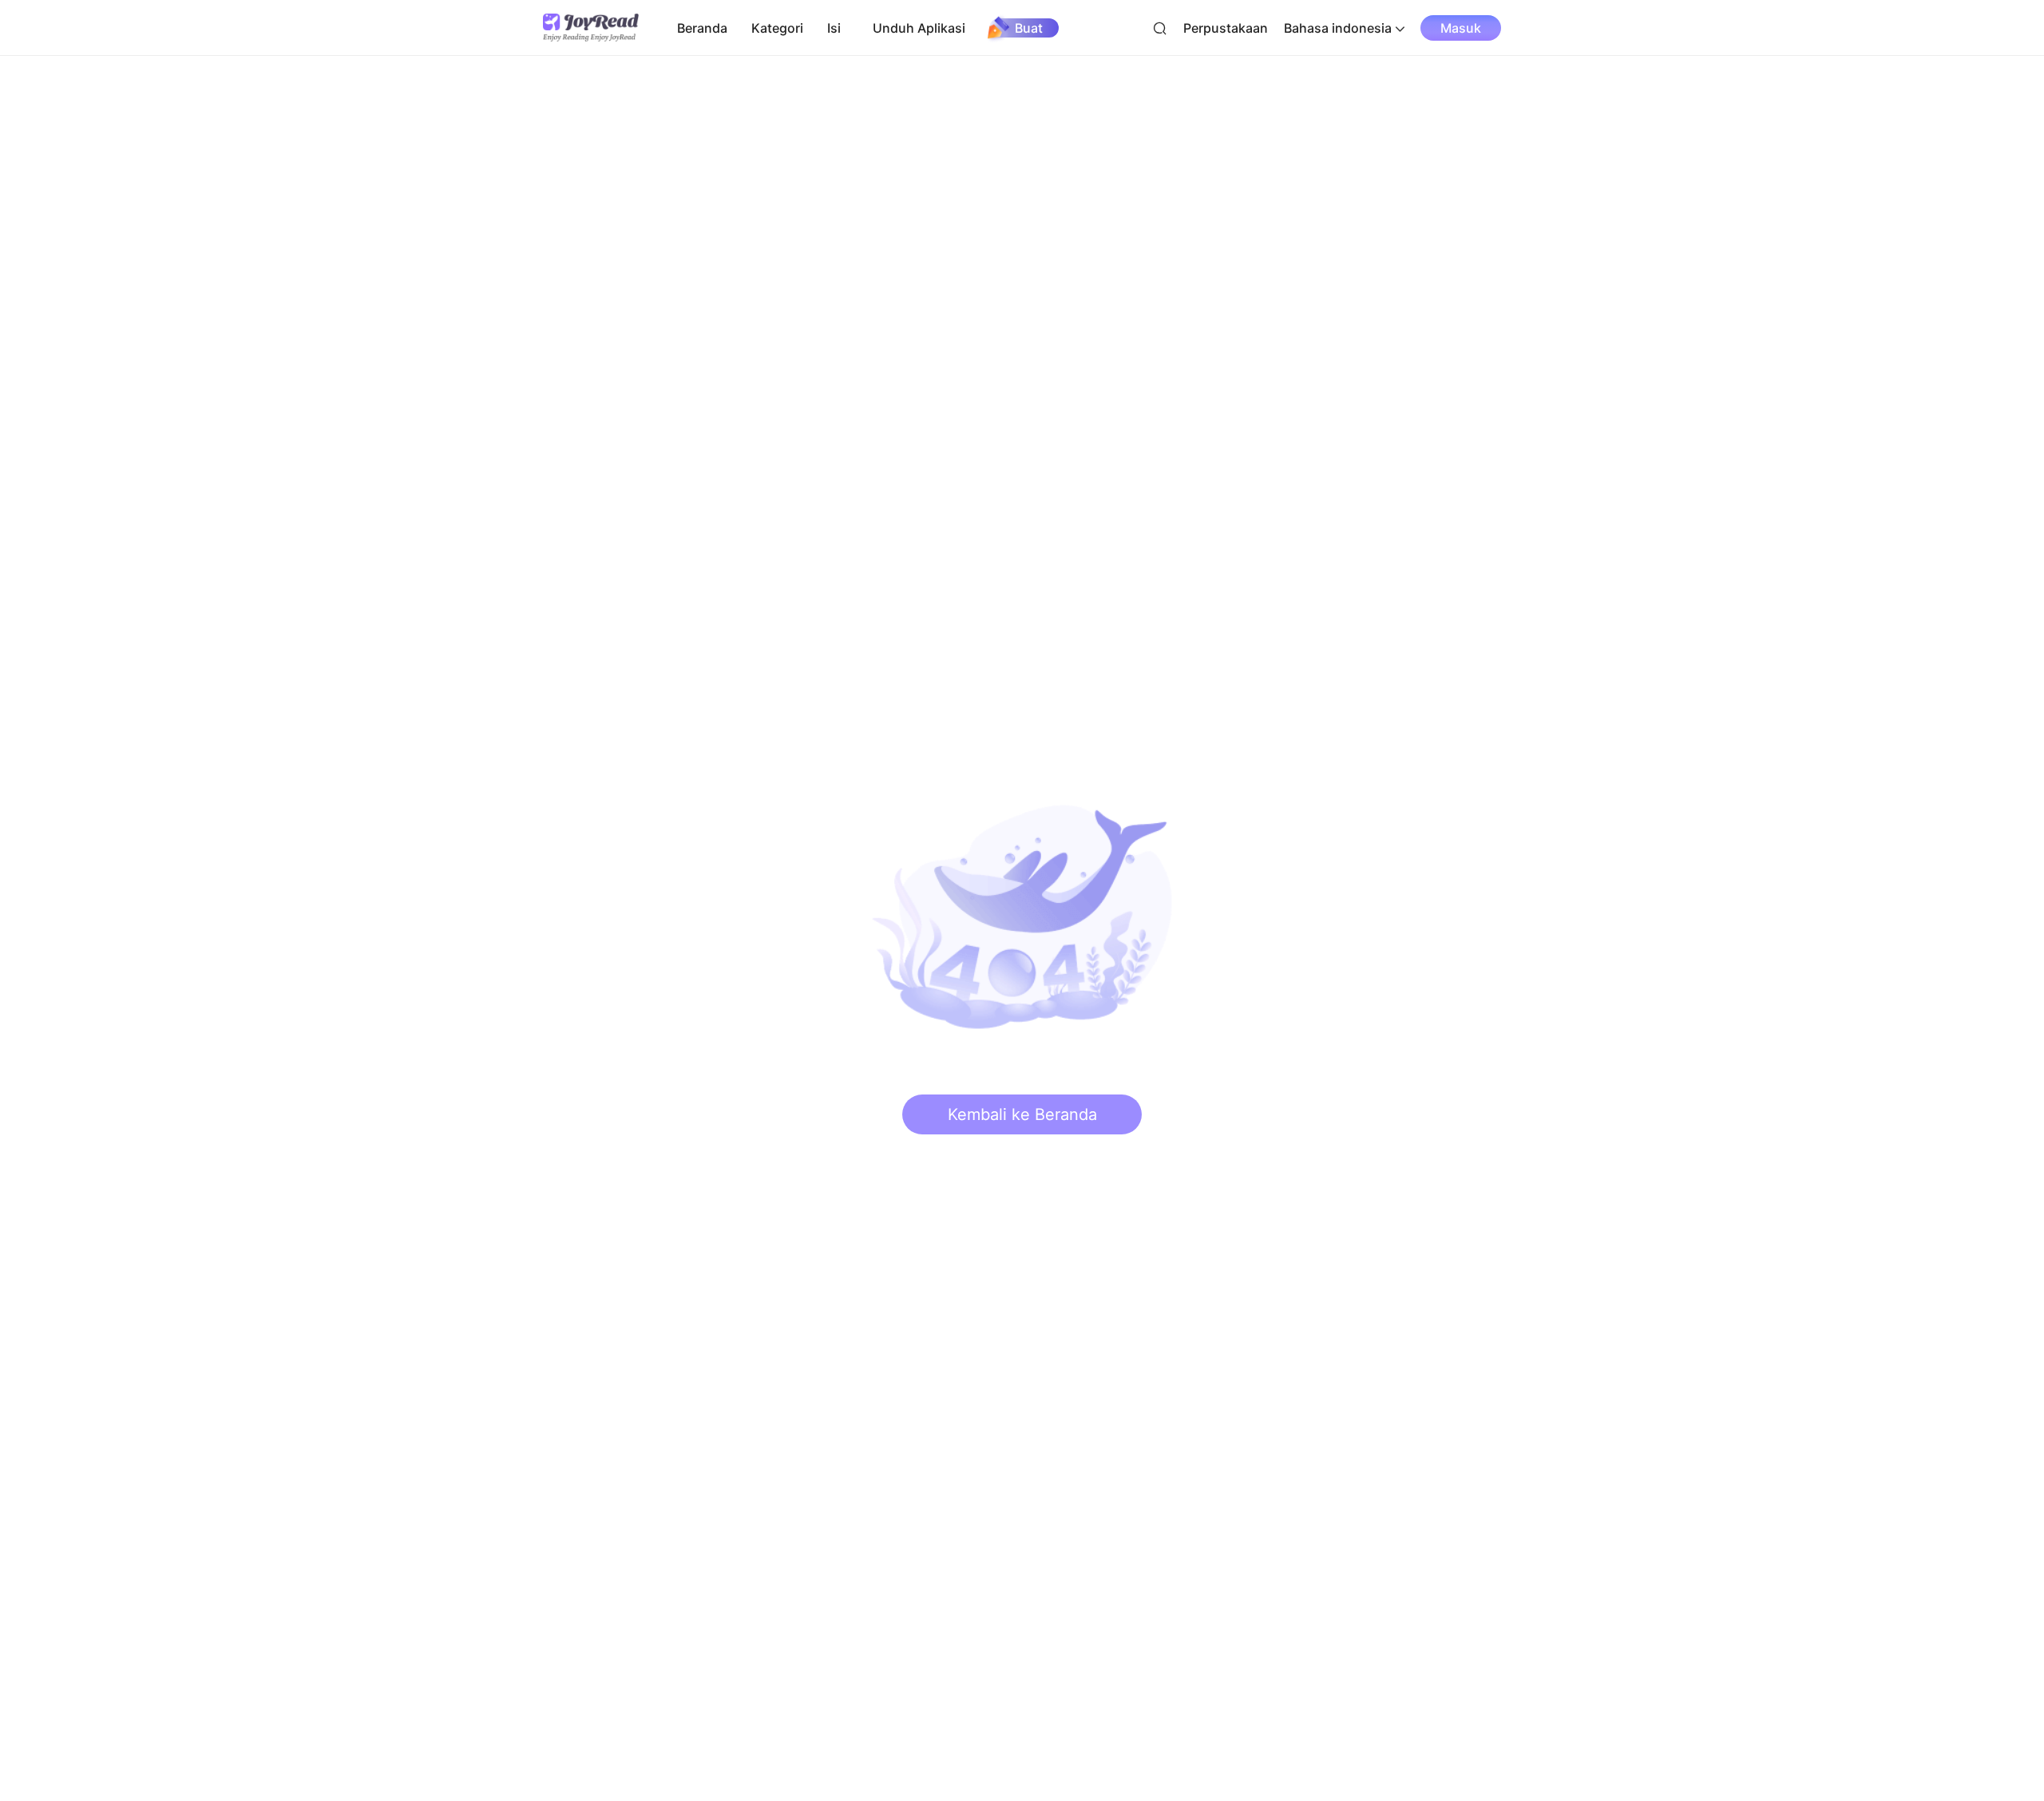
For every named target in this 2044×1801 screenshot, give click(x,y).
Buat (1029, 28)
